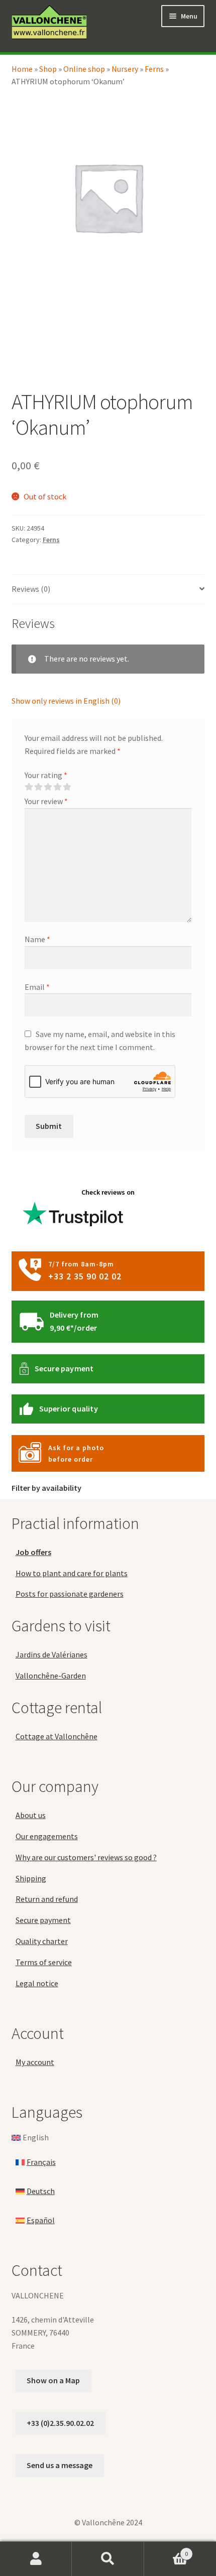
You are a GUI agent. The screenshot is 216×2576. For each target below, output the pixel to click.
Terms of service (44, 1962)
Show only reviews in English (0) (66, 701)
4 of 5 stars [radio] (57, 787)
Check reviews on (108, 1192)
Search (108, 2559)
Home (22, 69)
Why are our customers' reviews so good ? (86, 1857)
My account (35, 2062)
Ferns (154, 69)
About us (31, 1815)
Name (37, 939)
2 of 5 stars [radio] (38, 787)
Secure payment (64, 1368)
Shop (48, 69)
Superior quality (69, 1408)
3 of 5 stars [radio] (48, 787)
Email (37, 987)
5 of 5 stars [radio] (67, 787)
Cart (166, 2550)
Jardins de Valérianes (51, 1654)
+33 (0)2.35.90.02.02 (60, 2423)
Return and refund (47, 1899)
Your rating (46, 775)
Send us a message (60, 2465)
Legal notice (37, 1983)
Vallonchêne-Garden (51, 1676)
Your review (46, 801)
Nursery (125, 69)
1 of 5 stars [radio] (29, 787)
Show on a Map (53, 2380)
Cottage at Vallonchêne (57, 1736)
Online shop (84, 69)
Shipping (31, 1878)
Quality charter (42, 1941)
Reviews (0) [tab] (31, 589)
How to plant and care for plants (72, 1573)
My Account (36, 2559)
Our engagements (47, 1836)
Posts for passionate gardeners (70, 1594)
